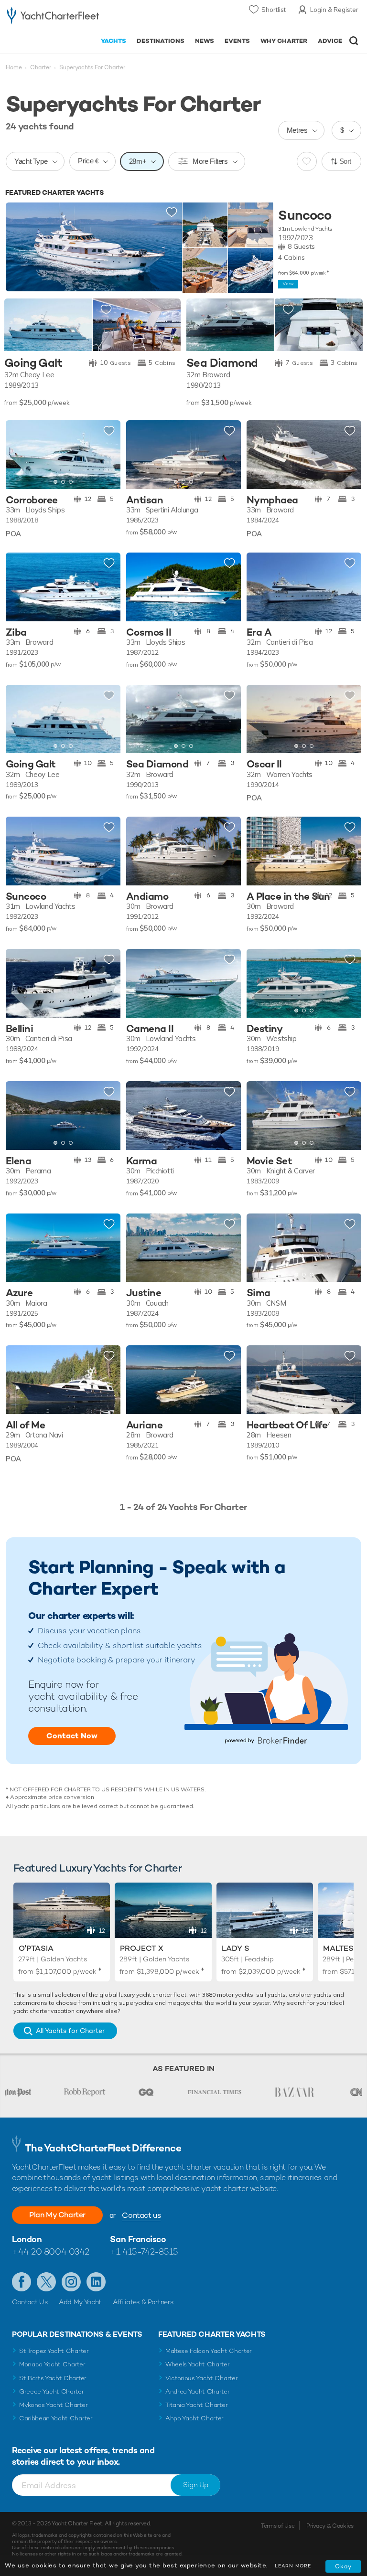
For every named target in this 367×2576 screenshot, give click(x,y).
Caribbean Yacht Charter (56, 2418)
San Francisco (138, 2239)
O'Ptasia (36, 1948)
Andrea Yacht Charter (198, 2391)
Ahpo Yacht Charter (194, 2418)
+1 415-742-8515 (144, 2251)
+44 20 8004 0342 (51, 2251)
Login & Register (334, 10)
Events (237, 41)
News (205, 41)
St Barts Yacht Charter (53, 2378)
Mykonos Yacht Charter (53, 2405)
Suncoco (305, 215)
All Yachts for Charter (70, 2031)
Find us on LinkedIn (96, 2282)
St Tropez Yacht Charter (54, 2351)
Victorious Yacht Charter (201, 2378)
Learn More (293, 2566)
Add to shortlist (172, 213)
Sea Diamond (222, 363)
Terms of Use (278, 2526)
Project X (142, 1948)
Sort (345, 161)
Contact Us (30, 2302)
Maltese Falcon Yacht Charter (209, 2351)
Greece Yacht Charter (52, 2391)
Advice (330, 41)
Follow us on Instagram (71, 2282)
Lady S (236, 1948)
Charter (41, 67)
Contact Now (72, 1736)
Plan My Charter (57, 2215)
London (27, 2239)
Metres (297, 130)
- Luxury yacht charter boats (53, 17)
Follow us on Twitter (46, 2282)
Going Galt (33, 363)
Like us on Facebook (22, 2282)
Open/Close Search (354, 41)
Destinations (161, 41)
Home (14, 67)
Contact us (141, 2215)
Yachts (113, 41)
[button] (106, 455)
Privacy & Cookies (330, 2526)
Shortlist (274, 10)
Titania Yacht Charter (196, 2405)
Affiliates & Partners (143, 2302)
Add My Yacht (80, 2302)
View (288, 283)
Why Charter (284, 41)
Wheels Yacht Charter (198, 2364)
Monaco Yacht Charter (52, 2364)
